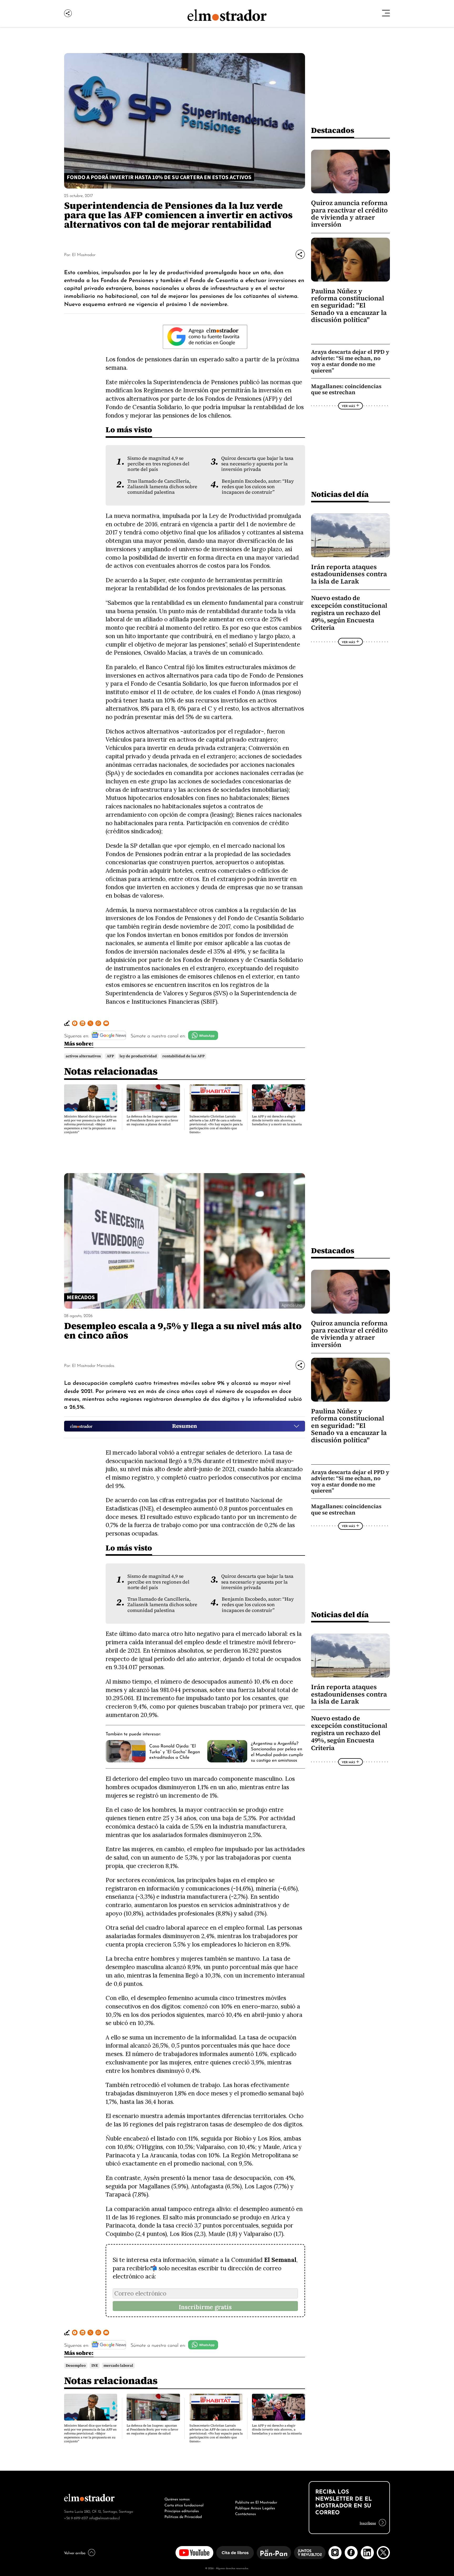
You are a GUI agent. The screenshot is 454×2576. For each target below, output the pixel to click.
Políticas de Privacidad (183, 2516)
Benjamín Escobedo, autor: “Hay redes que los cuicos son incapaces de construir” (258, 487)
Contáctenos (246, 2513)
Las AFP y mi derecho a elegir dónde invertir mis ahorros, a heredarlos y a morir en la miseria (277, 1120)
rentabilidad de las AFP (184, 1056)
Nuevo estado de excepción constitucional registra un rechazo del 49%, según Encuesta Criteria (349, 613)
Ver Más (348, 406)
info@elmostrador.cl (104, 2518)
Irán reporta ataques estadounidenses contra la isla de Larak (349, 574)
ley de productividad (138, 1056)
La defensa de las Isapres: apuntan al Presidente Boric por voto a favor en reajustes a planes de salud (152, 1120)
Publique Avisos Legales (255, 2507)
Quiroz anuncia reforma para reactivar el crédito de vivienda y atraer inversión (349, 214)
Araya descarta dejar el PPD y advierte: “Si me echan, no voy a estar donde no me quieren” (350, 361)
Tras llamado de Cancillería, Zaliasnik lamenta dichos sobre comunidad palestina (162, 487)
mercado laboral (118, 2366)
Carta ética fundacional (184, 2505)
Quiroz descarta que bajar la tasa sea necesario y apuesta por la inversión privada (257, 464)
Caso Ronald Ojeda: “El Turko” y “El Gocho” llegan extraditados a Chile (175, 1751)
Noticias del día (340, 494)
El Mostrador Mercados (93, 1365)
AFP (110, 1056)
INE (95, 2366)
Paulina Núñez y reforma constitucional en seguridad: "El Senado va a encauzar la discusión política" (349, 306)
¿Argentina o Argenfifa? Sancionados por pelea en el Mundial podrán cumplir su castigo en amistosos (277, 1751)
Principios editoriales (182, 2510)
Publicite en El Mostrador (256, 2502)
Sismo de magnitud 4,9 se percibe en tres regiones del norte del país (158, 464)
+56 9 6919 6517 (76, 2518)
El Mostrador (84, 254)
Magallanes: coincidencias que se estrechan (346, 389)
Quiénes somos (177, 2499)
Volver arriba (75, 2552)
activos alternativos (83, 1056)
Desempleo (76, 2366)
